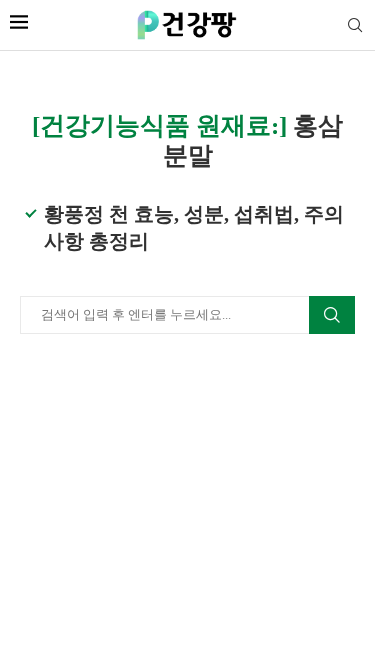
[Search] (355, 26)
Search (332, 315)
